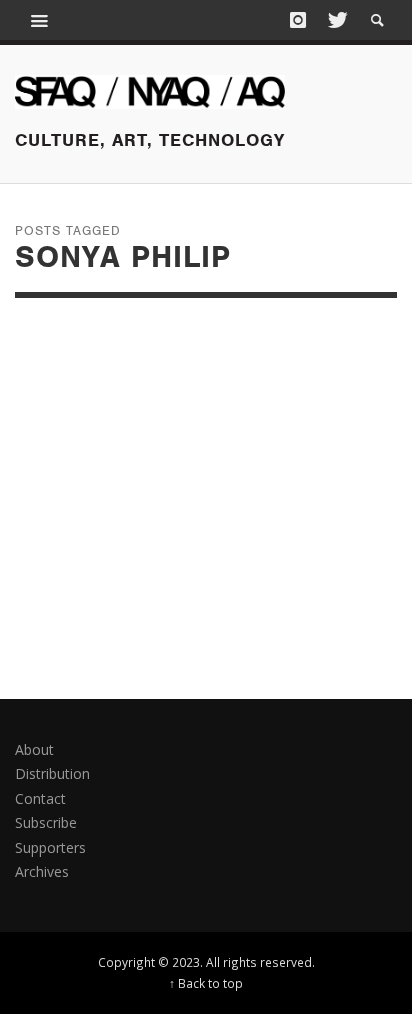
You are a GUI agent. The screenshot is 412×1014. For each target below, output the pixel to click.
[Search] (40, 20)
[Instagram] (298, 20)
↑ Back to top (206, 983)
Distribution (52, 773)
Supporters (50, 847)
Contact (40, 798)
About (34, 749)
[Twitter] (336, 20)
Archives (42, 871)
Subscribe (46, 822)
